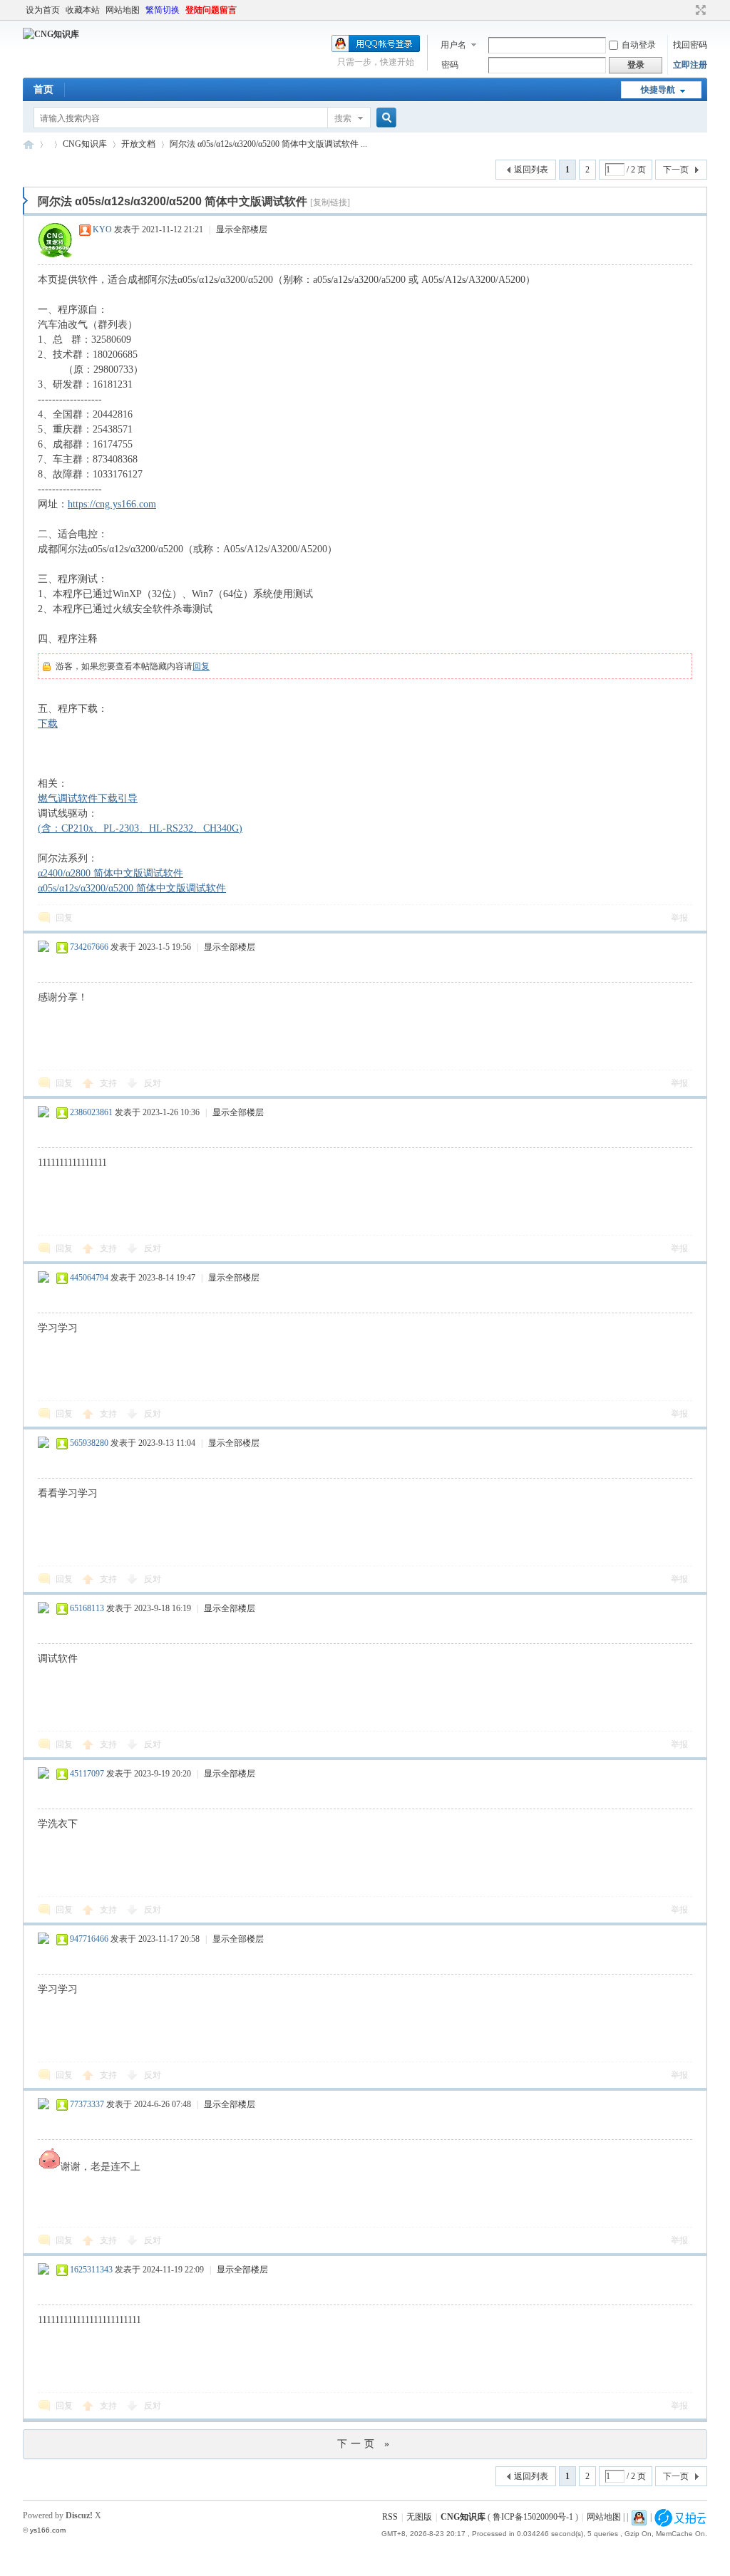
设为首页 (43, 10)
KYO (102, 229)
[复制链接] (330, 202)
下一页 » (365, 2444)
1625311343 (91, 2270)
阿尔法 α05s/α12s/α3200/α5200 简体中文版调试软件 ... (268, 144)
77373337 (87, 2104)
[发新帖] (51, 168)
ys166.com (48, 2530)
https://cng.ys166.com (112, 504)
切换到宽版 (699, 10)
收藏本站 (83, 10)
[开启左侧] (25, 201)
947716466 (89, 1939)
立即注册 (690, 65)
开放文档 (138, 144)
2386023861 (91, 1112)
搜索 (343, 118)
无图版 (419, 2517)
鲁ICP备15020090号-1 (533, 2517)
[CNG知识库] (51, 34)
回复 (201, 666)
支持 (109, 1083)
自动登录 (639, 45)
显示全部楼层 (242, 229)
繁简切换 (163, 10)
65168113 (87, 1608)
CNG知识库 (29, 144)
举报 (679, 918)
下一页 (676, 170)
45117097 (87, 1774)
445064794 (89, 1278)
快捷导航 (658, 90)
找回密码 (690, 45)
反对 (153, 1083)
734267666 (89, 947)
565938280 (89, 1443)
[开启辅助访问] (687, 10)
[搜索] (384, 118)
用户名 (453, 45)
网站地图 (123, 10)
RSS (390, 2517)
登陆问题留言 (211, 10)
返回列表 (531, 170)
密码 (450, 65)
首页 (43, 89)
